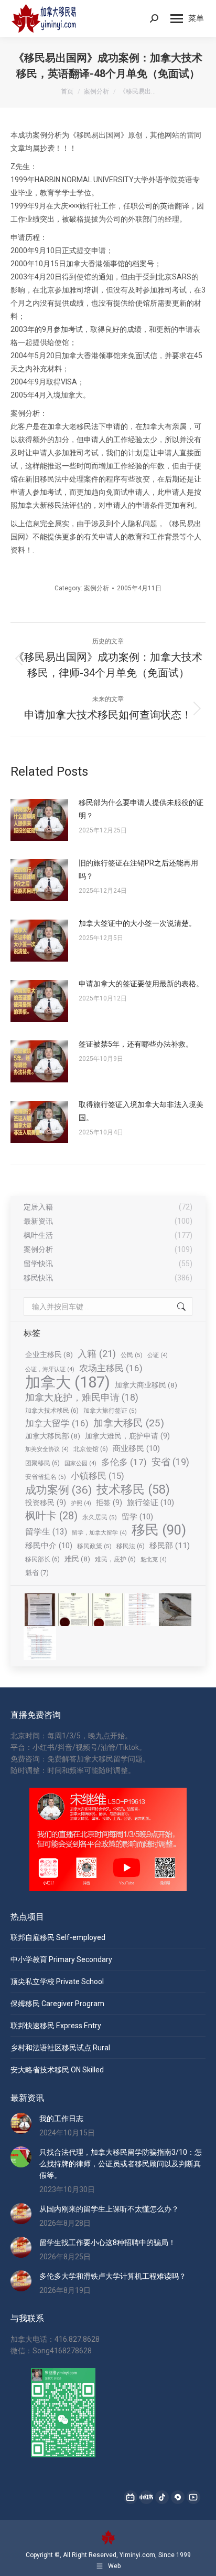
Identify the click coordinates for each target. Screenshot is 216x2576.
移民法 (131, 1546)
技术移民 (133, 1489)
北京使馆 (91, 1449)
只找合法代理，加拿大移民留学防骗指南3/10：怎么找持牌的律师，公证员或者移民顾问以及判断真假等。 (121, 2164)
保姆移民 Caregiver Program (57, 2004)
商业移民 (136, 1448)
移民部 (170, 1546)
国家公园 (80, 1463)
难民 (77, 1559)
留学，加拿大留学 (99, 1533)
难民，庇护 (115, 1559)
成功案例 (58, 1490)
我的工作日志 (61, 2119)
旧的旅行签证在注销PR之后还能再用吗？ (138, 869)
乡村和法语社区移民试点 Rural (60, 2048)
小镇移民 (98, 1476)
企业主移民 (49, 1354)
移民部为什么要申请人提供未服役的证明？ (141, 809)
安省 (170, 1462)
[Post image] (39, 820)
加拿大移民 (129, 1423)
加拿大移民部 (53, 1436)
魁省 (37, 1573)
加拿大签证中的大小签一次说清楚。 (137, 923)
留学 (137, 1517)
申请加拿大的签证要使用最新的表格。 (141, 984)
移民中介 (49, 1546)
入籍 (97, 1354)
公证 (158, 1355)
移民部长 (42, 1559)
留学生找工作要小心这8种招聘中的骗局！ (107, 2243)
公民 (132, 1355)
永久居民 (100, 1517)
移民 (159, 1530)
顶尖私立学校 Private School (57, 1981)
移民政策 (94, 1546)
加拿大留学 (57, 1423)
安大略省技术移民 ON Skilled (57, 2070)
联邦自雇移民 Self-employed (58, 1937)
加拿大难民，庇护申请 (127, 1436)
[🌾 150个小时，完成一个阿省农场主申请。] (40, 1610)
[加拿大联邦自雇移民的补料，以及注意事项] (40, 1644)
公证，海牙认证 (50, 1369)
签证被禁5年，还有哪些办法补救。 (136, 1044)
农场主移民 (111, 1368)
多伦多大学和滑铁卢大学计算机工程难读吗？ (113, 2276)
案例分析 (96, 588)
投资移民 (46, 1503)
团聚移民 (42, 1463)
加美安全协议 (47, 1449)
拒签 (109, 1503)
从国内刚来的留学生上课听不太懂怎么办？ (109, 2209)
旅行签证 (150, 1503)
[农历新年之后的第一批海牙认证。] (74, 1610)
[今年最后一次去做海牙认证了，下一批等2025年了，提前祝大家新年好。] (108, 1610)
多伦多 (124, 1462)
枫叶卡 (51, 1516)
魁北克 (154, 1560)
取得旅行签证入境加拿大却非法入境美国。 (141, 1111)
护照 (81, 1503)
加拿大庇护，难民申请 (82, 1397)
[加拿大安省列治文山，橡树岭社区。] (176, 1610)
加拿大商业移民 (146, 1385)
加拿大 (68, 1382)
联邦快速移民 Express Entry (56, 2026)
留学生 (46, 1532)
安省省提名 (46, 1477)
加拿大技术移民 (52, 1410)
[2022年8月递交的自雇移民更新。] (142, 1610)
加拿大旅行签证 (110, 1411)
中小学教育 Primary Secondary (61, 1959)
